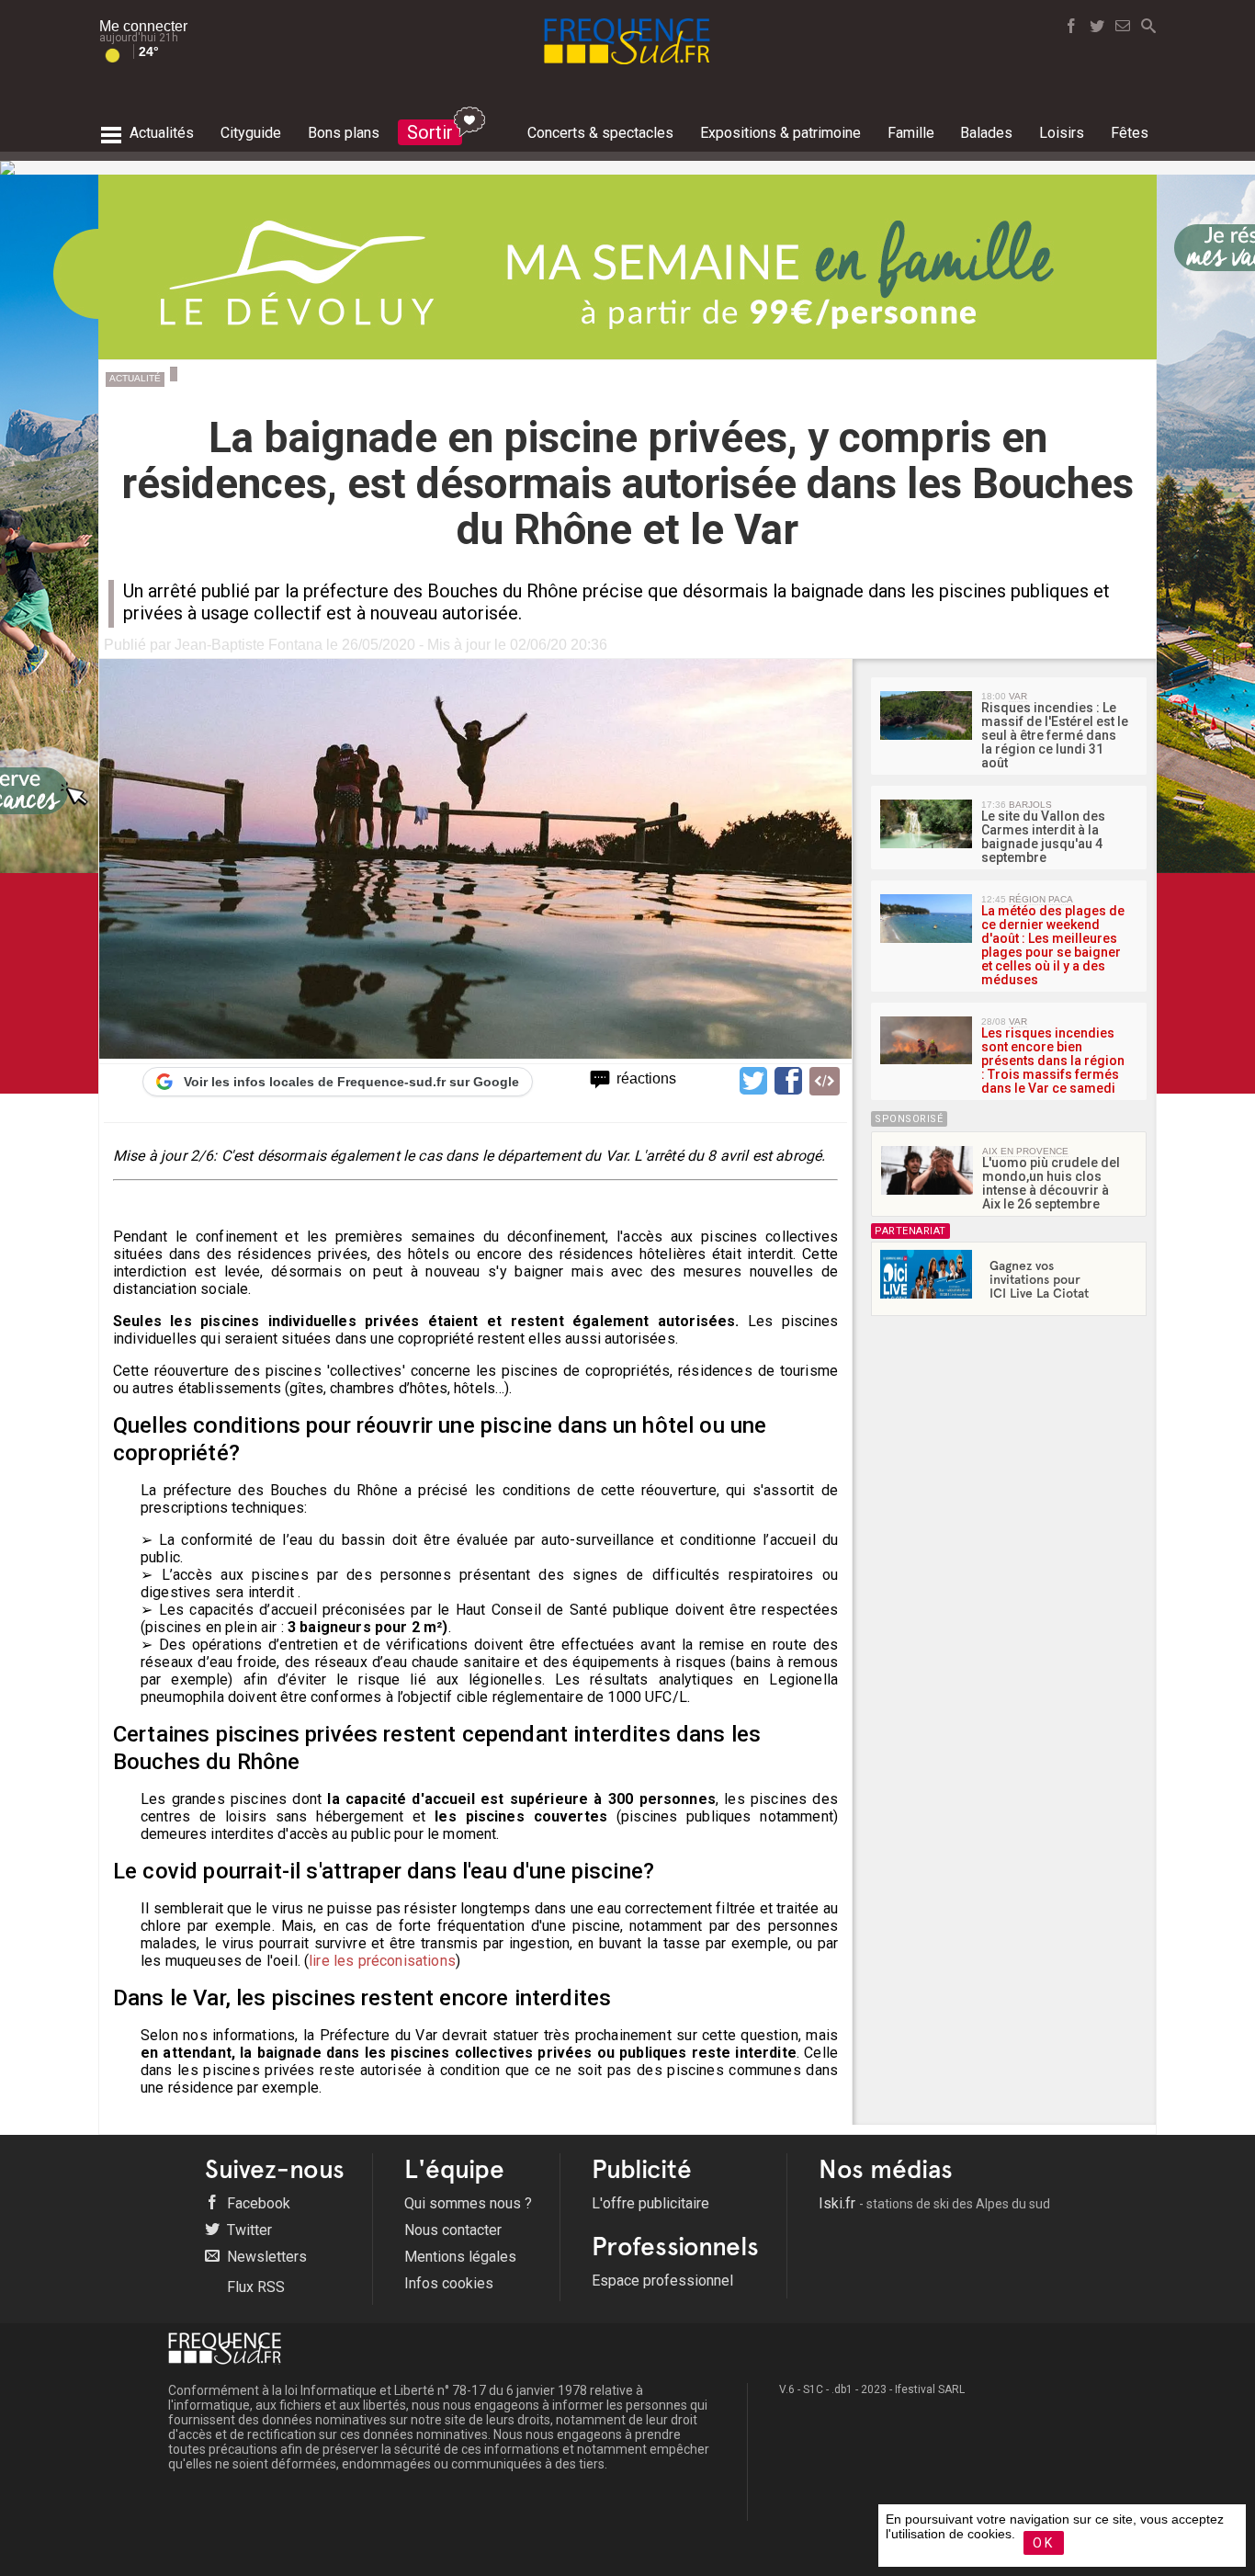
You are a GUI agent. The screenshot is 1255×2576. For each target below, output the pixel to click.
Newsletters (265, 2257)
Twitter (248, 2230)
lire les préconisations (382, 1961)
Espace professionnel (662, 2281)
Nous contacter (453, 2230)
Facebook (257, 2203)
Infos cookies (449, 2283)
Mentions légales (460, 2257)
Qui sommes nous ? (468, 2203)
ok (1044, 2543)
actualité (135, 378)
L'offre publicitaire (650, 2203)
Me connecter (143, 26)
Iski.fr (934, 2203)
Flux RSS (254, 2287)
